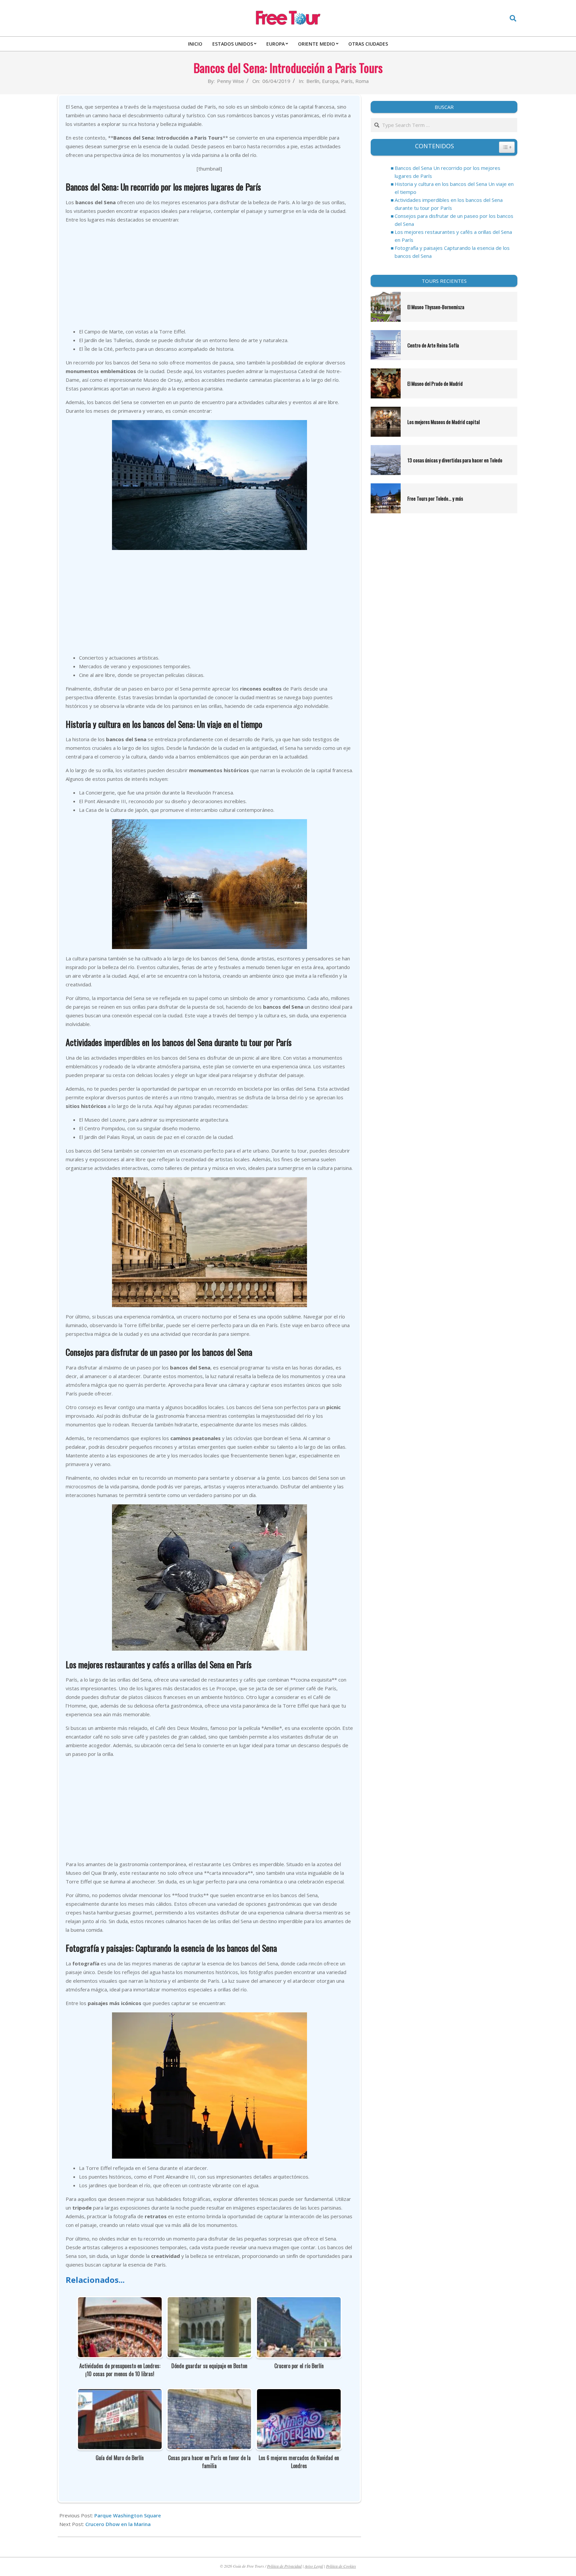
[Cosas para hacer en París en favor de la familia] (209, 2393)
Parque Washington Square (128, 2515)
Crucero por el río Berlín (299, 2366)
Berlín (313, 81)
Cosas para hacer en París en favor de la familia (209, 2462)
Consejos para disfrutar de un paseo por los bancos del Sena (454, 220)
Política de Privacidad (284, 2566)
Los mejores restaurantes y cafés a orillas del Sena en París (453, 236)
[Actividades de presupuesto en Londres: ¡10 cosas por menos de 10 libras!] (120, 2302)
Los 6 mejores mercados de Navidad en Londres (299, 2462)
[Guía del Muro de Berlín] (120, 2393)
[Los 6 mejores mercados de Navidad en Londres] (299, 2393)
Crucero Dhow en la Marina (118, 2524)
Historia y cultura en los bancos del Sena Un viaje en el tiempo (454, 188)
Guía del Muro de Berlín (120, 2458)
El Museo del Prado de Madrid (435, 383)
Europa (330, 81)
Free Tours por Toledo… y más (435, 498)
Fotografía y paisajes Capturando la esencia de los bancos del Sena (452, 252)
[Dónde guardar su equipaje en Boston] (209, 2302)
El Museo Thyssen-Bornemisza (436, 307)
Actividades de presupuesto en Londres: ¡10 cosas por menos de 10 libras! (120, 2370)
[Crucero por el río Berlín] (299, 2302)
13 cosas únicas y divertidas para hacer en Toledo (455, 460)
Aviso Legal (314, 2566)
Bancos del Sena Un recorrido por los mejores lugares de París (447, 172)
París (347, 81)
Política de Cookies (341, 2566)
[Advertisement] (209, 275)
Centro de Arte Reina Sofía (433, 345)
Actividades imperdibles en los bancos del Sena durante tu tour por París (449, 204)
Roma (362, 81)
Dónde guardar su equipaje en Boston (209, 2366)
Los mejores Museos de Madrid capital (443, 422)
